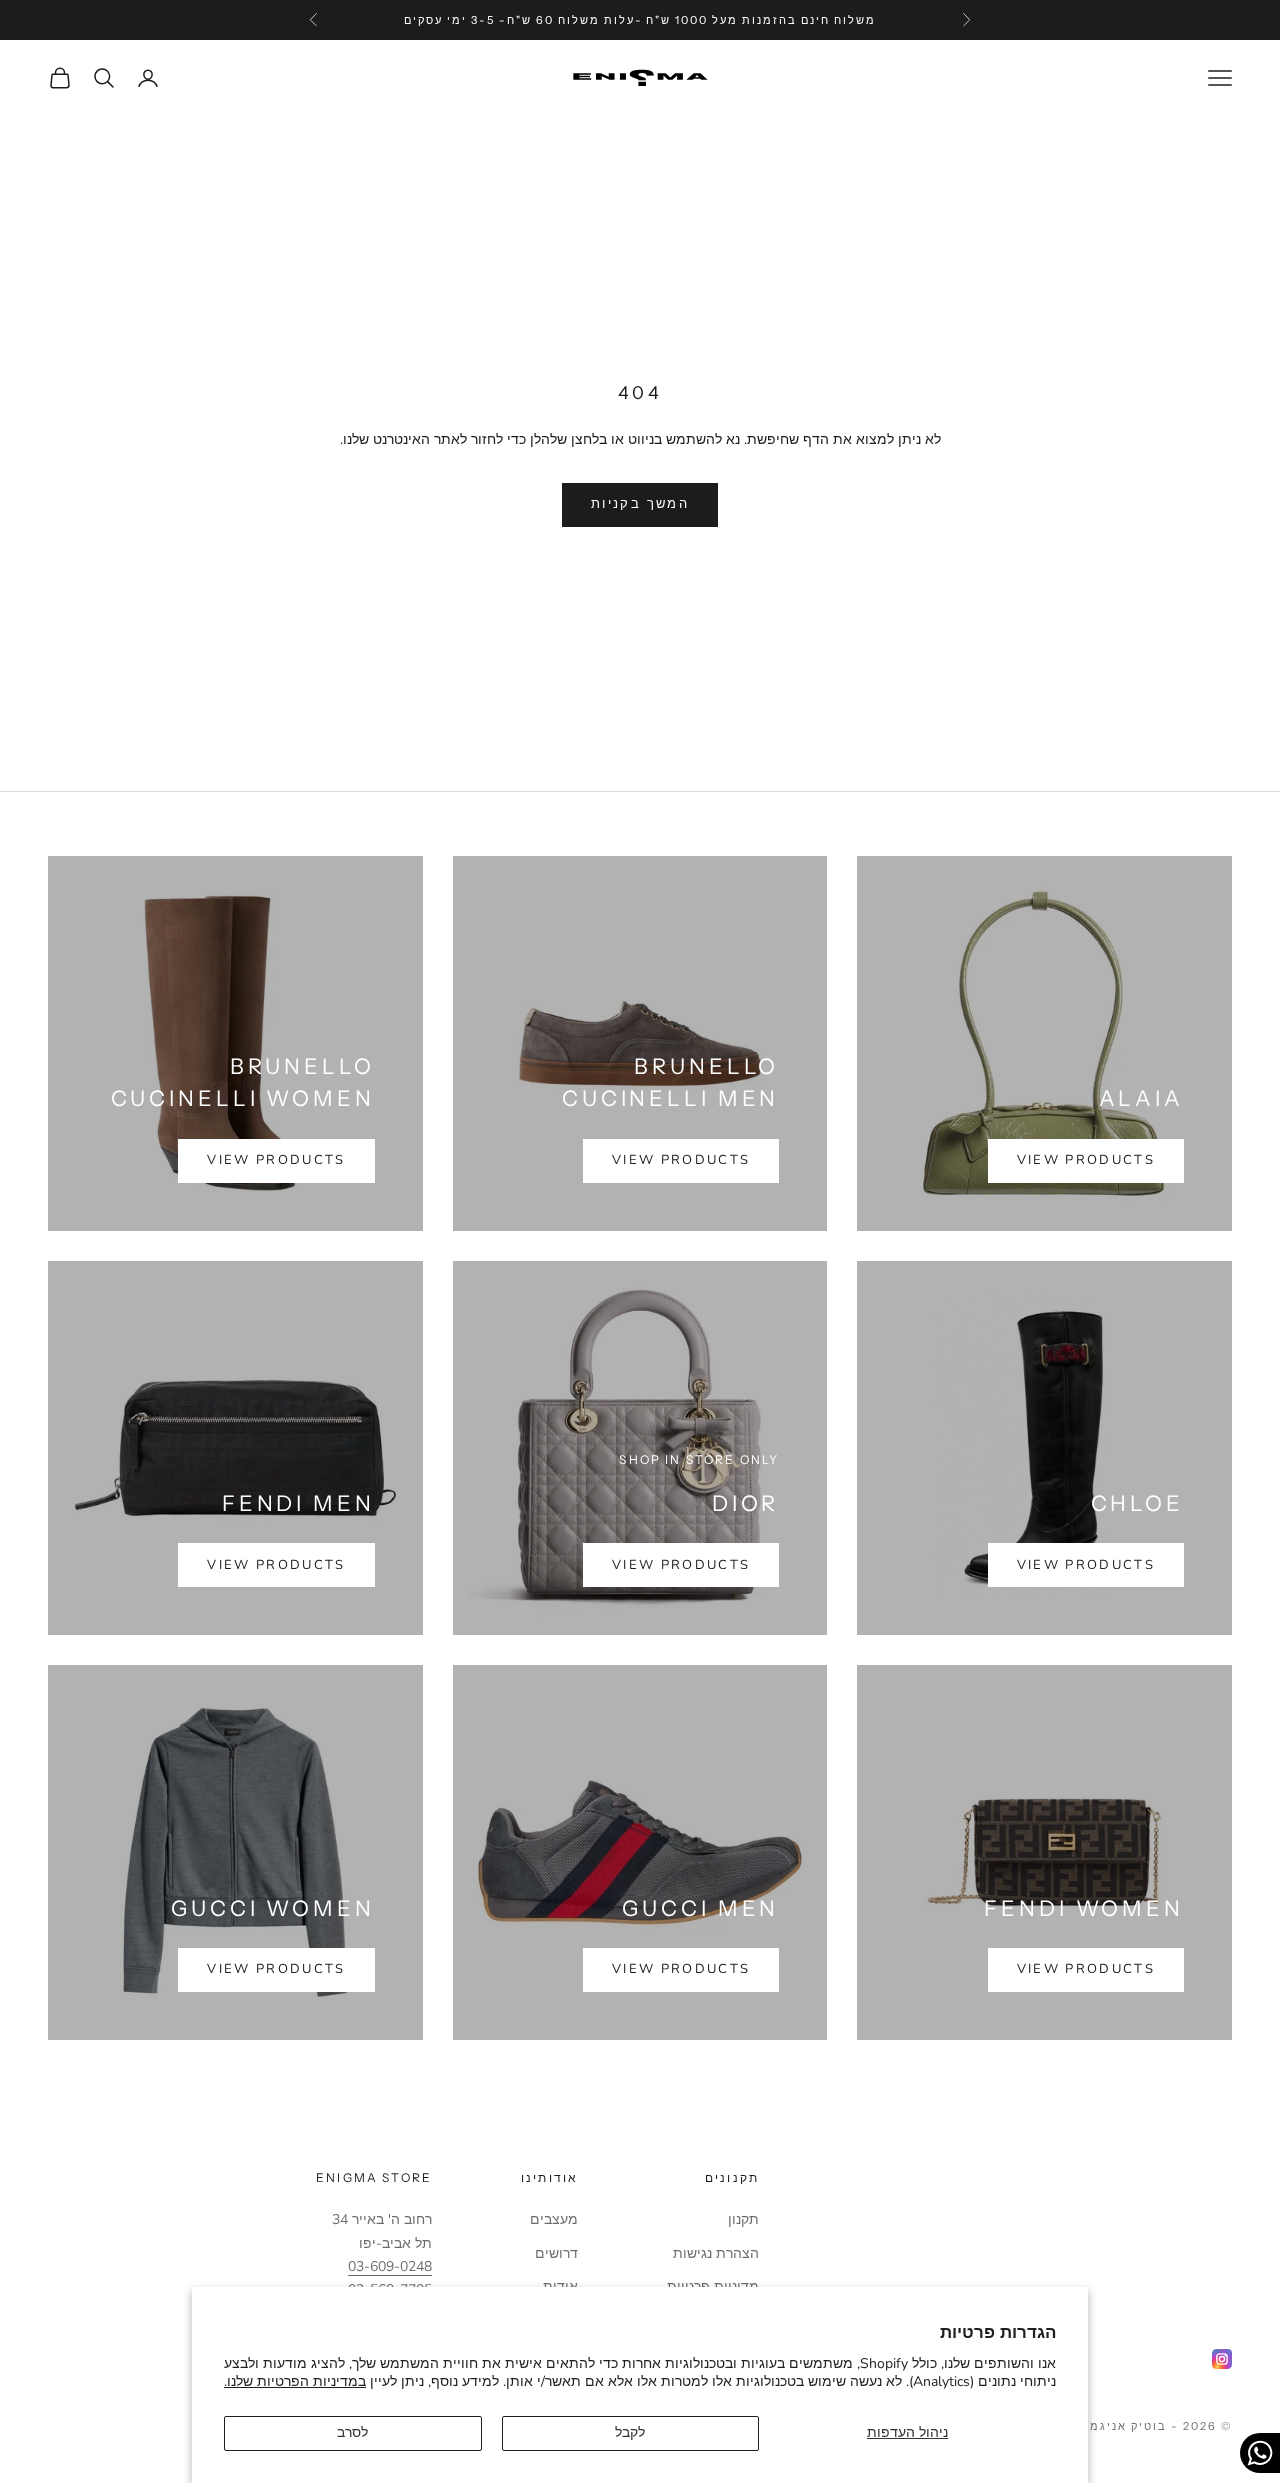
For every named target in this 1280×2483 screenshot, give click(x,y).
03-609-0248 (390, 2266)
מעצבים (554, 2219)
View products (1086, 1160)
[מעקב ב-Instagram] (1222, 2359)
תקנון (743, 2219)
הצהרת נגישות (716, 2253)
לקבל (630, 2432)
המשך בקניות (640, 504)
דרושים (556, 2253)
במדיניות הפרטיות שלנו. (295, 2381)
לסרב (352, 2432)
